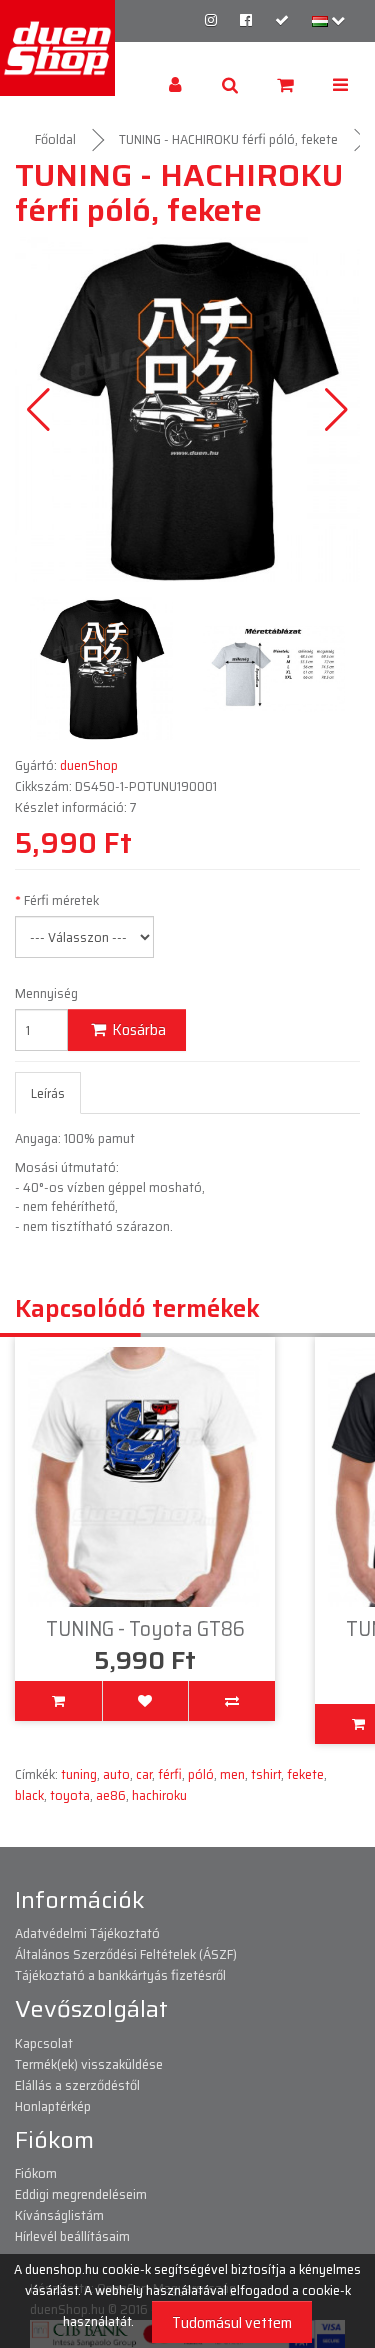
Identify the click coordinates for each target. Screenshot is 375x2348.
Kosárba (137, 1029)
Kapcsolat (44, 2043)
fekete (305, 1774)
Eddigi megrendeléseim (81, 2194)
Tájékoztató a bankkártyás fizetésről (120, 1975)
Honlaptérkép (53, 2106)
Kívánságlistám (59, 2215)
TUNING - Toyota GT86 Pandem (147, 1640)
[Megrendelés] (282, 20)
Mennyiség (46, 993)
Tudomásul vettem (232, 2322)
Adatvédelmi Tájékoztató (87, 1933)
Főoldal (55, 139)
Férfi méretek (61, 900)
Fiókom (36, 2173)
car (144, 1774)
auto (116, 1774)
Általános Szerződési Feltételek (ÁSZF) (126, 1954)
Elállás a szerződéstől (77, 2085)
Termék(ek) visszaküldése (89, 2064)
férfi (170, 1774)
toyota (70, 1795)
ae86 (111, 1795)
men (232, 1774)
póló (201, 1774)
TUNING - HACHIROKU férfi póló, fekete (228, 139)
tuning (79, 1774)
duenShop (89, 765)
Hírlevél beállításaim (72, 2236)
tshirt (266, 1774)
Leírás (48, 1093)
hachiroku (159, 1795)
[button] (336, 410)
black (29, 1795)
